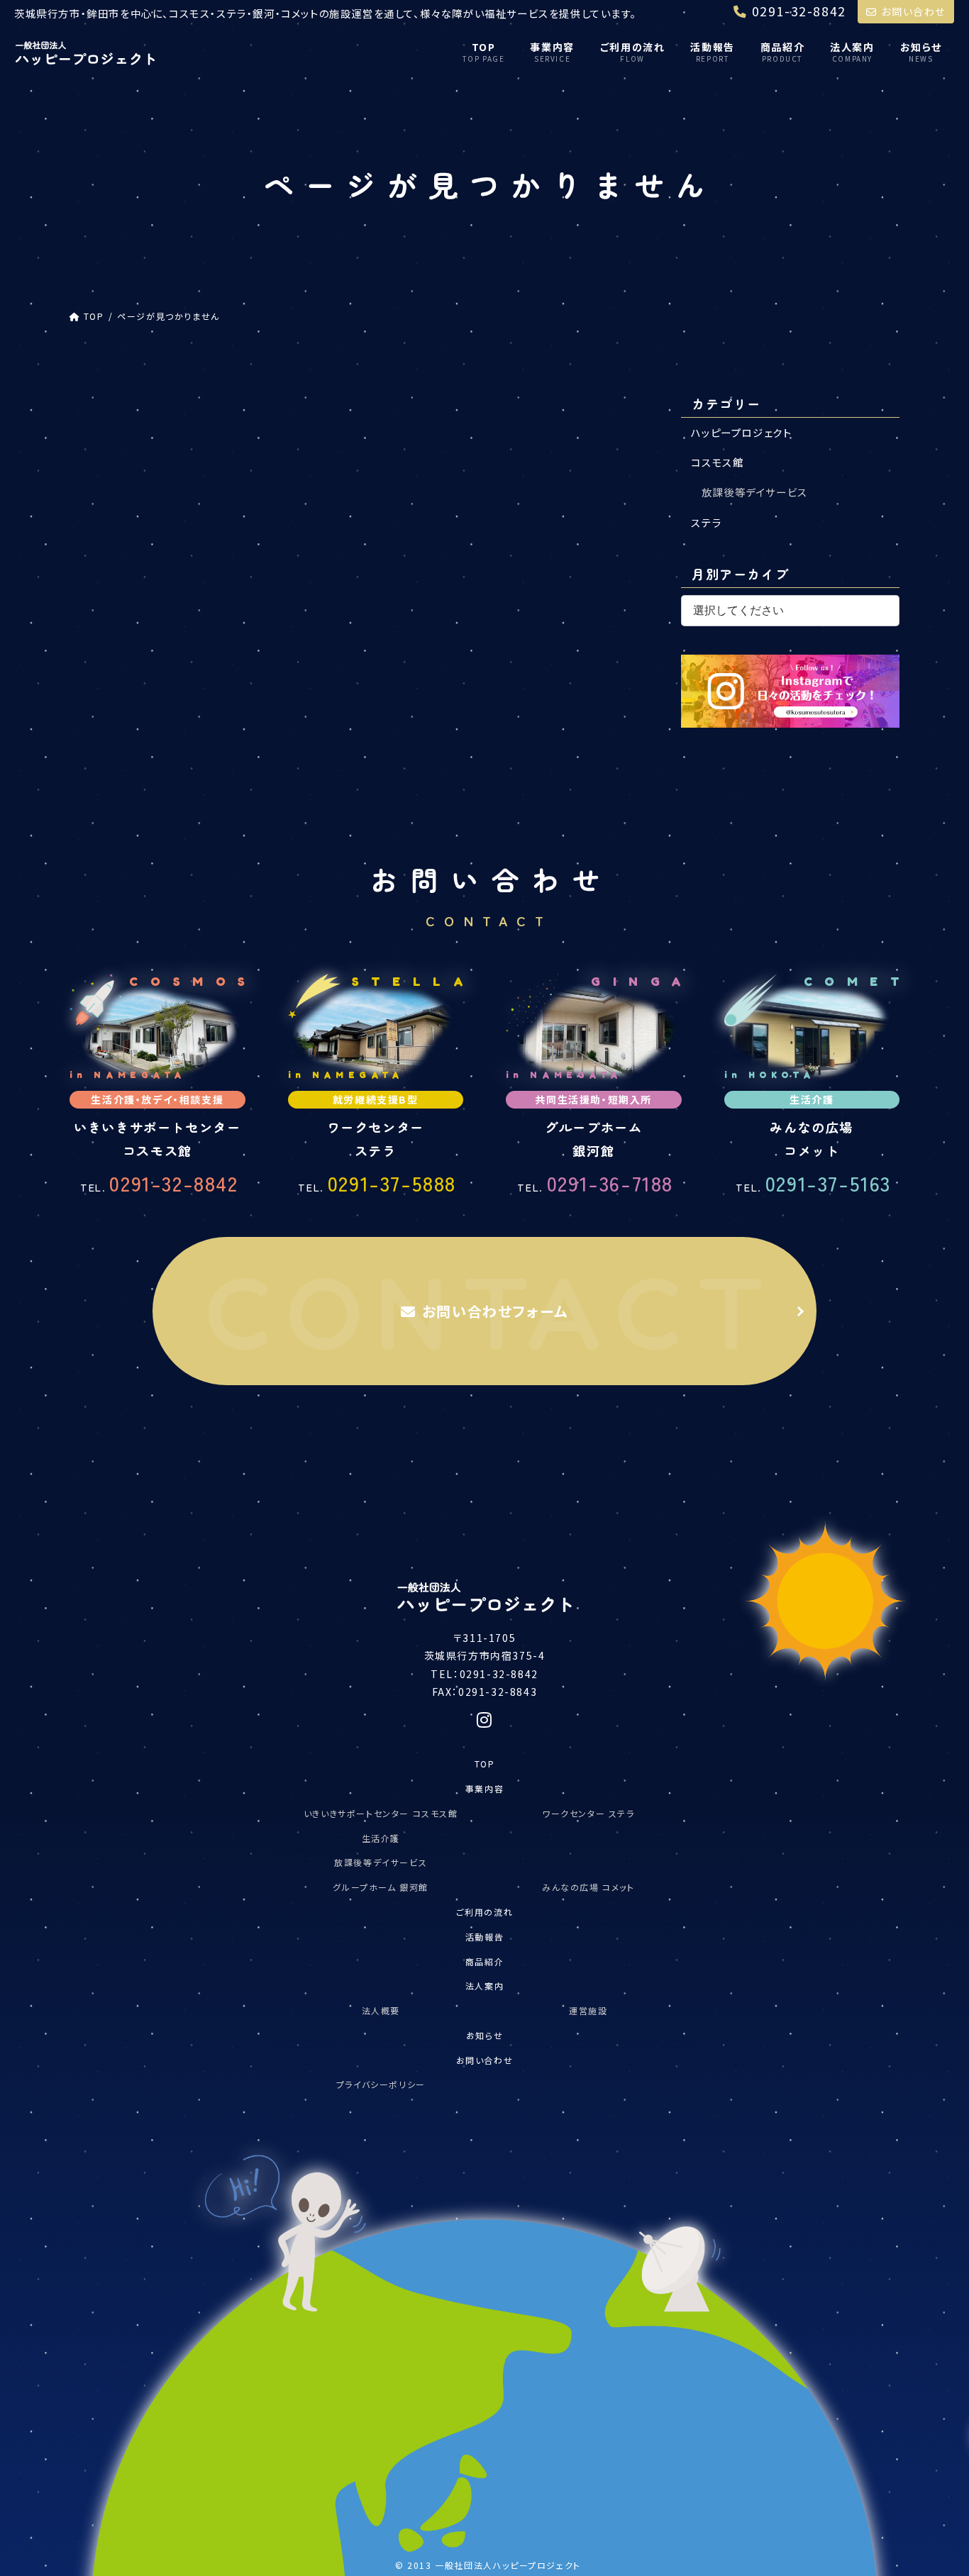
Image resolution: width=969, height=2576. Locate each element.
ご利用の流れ (485, 1912)
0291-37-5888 (377, 1183)
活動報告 (484, 1937)
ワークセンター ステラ (588, 1813)
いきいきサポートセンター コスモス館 (381, 1813)
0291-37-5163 (813, 1183)
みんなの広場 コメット (588, 1887)
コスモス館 (718, 462)
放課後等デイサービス (755, 492)
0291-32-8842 (159, 1183)
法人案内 (484, 1986)
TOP (485, 1764)
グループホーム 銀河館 (381, 1887)
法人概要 (381, 2010)
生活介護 (381, 1838)
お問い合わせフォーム (495, 1311)
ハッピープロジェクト (742, 432)
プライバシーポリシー (381, 2084)
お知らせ (484, 2035)
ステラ (707, 522)
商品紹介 (484, 1961)
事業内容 (484, 1788)
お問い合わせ (913, 11)
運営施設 (588, 2010)
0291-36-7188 (595, 1183)
